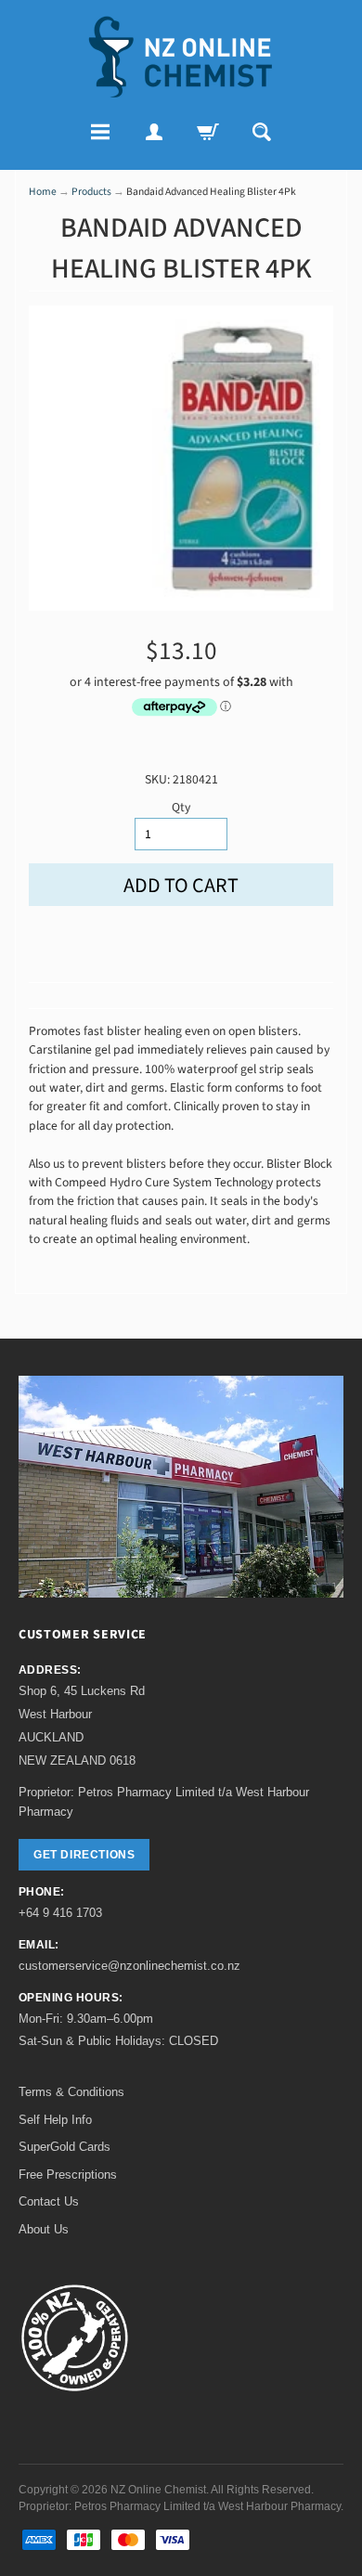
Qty (181, 807)
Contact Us (49, 2201)
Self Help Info (55, 2120)
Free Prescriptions (68, 2175)
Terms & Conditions (71, 2092)
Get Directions (84, 1855)
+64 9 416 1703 (60, 1913)
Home (43, 192)
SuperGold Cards (65, 2147)
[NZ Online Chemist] (181, 57)
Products (91, 192)
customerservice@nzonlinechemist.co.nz (129, 1966)
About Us (44, 2229)
